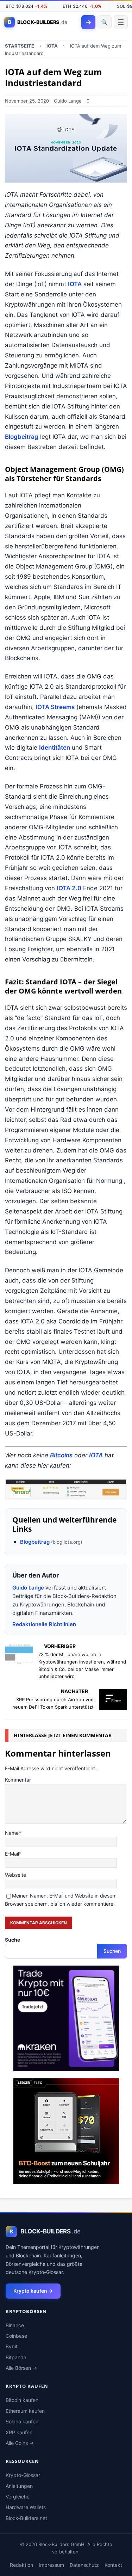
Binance (15, 2325)
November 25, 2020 (27, 101)
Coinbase (16, 2336)
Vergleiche (18, 2497)
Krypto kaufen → (33, 2291)
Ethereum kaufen (25, 2411)
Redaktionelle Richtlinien (44, 1624)
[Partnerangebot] (66, 1489)
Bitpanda (16, 2357)
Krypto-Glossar (23, 2475)
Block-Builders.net (26, 2518)
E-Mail (12, 1854)
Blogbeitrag (22, 437)
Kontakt (113, 2565)
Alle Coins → (20, 2443)
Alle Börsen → (21, 2368)
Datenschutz (84, 2565)
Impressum (51, 2565)
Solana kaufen (22, 2421)
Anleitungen (19, 2486)
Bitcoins (61, 1455)
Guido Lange (68, 101)
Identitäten (55, 748)
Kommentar (18, 1780)
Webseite (15, 1875)
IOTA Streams (55, 707)
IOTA (75, 284)
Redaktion (21, 2565)
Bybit (12, 2346)
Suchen (112, 1951)
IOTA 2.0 (69, 888)
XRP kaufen (19, 2432)
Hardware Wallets (26, 2507)
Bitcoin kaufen (22, 2400)
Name (12, 1833)
